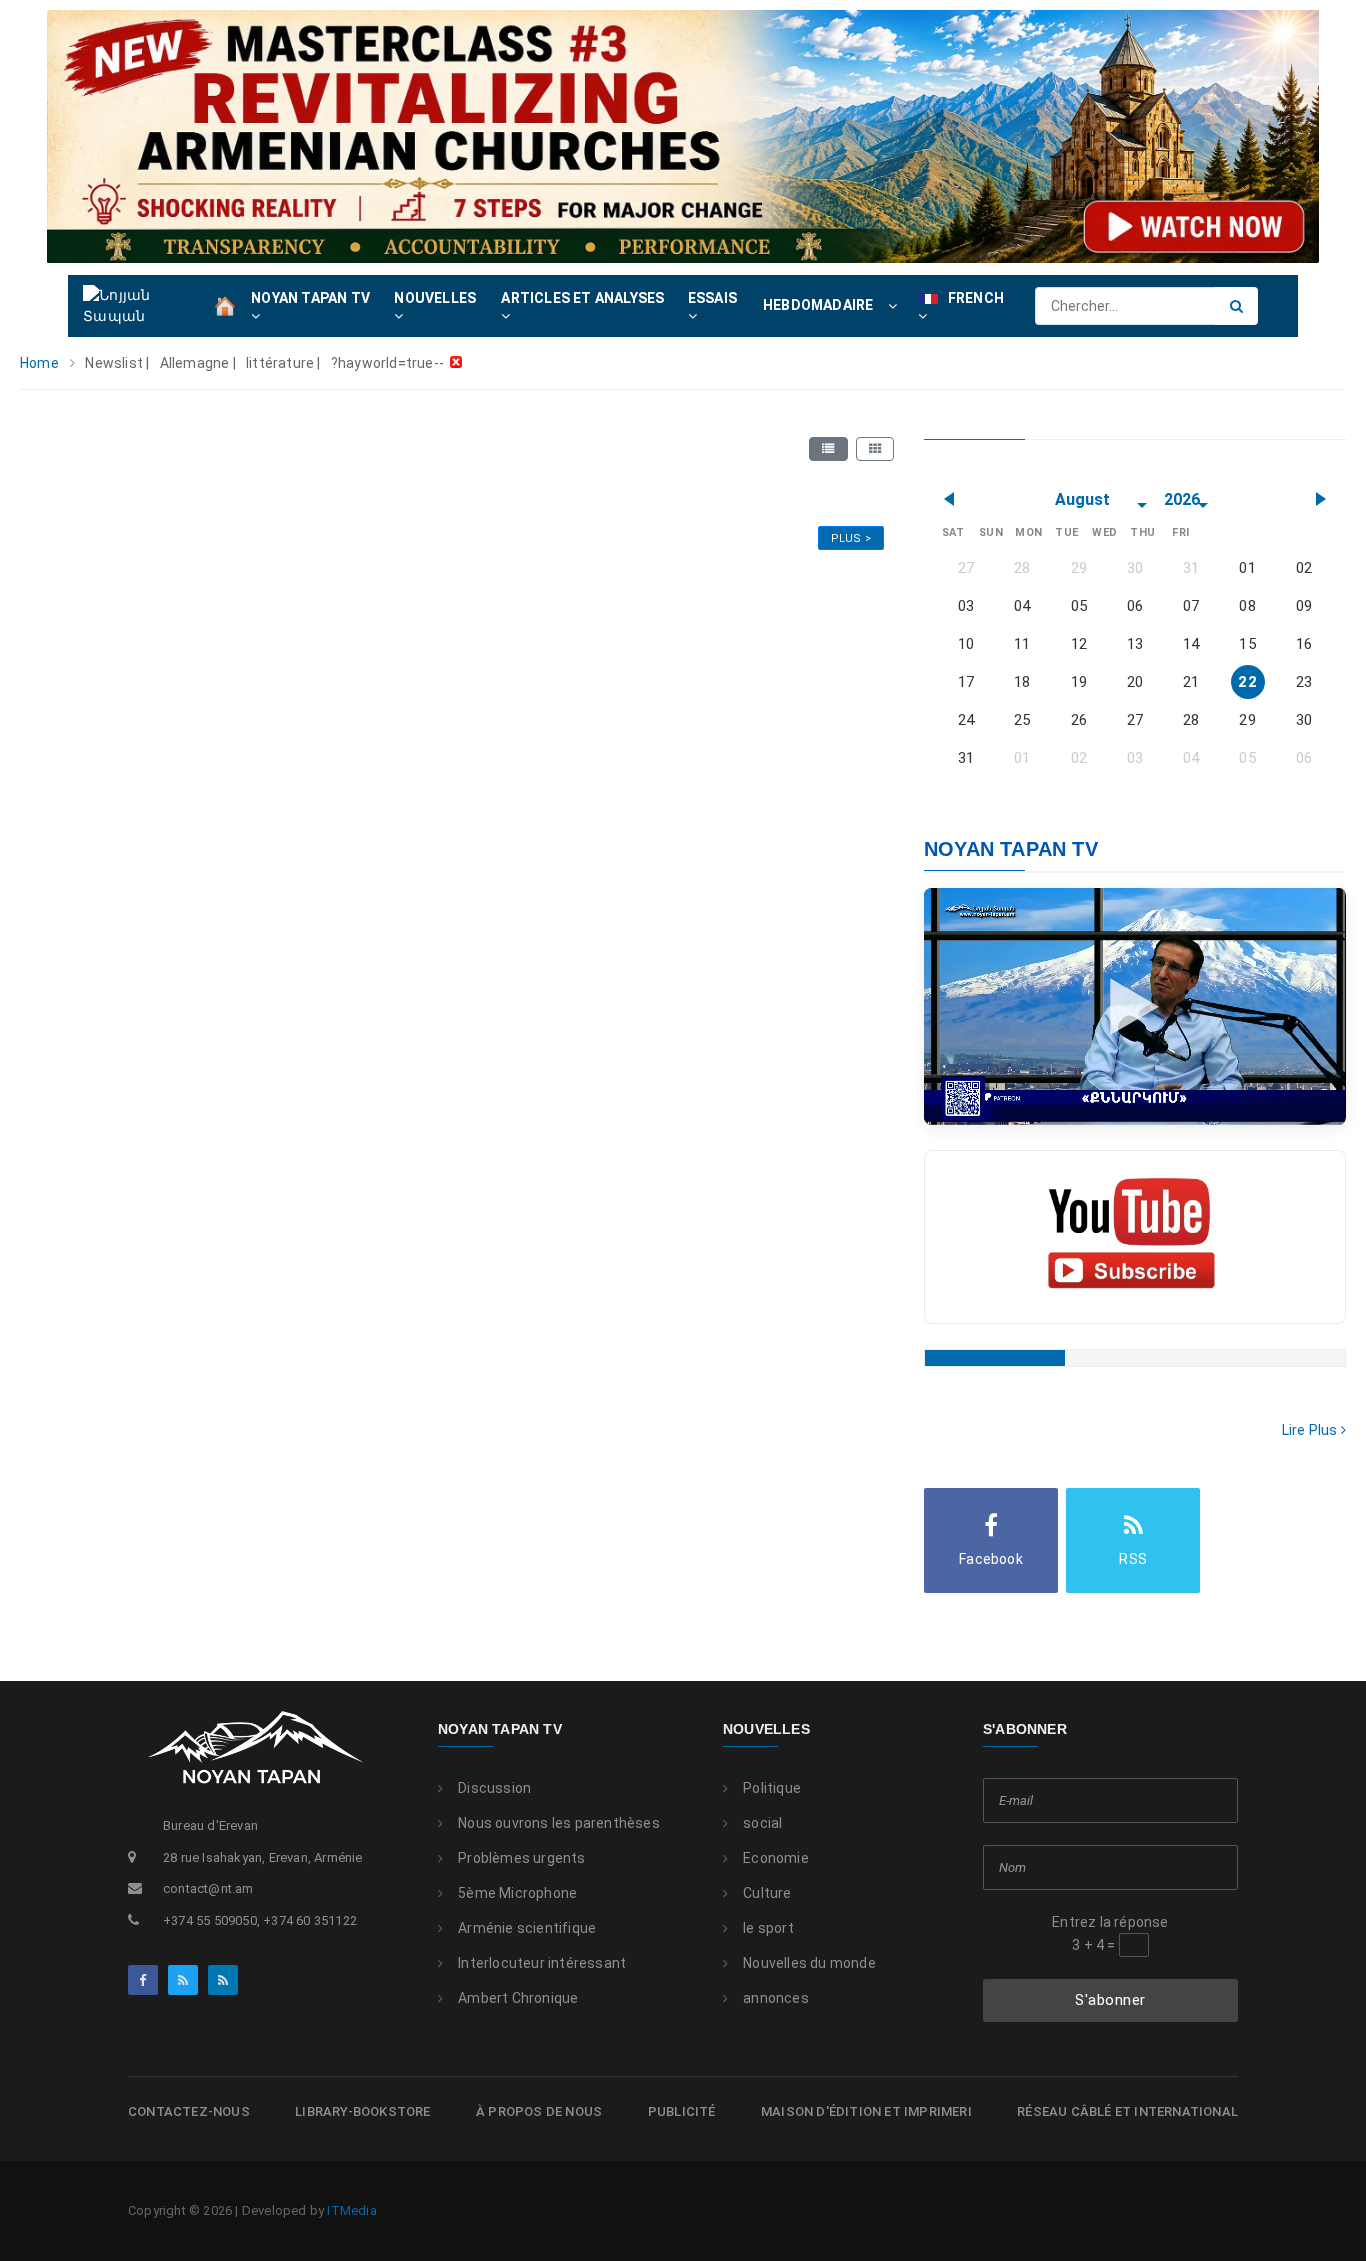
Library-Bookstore (362, 2111)
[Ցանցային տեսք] (875, 449)
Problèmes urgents (521, 1858)
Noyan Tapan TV (500, 1729)
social (762, 1823)
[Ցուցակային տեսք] (828, 449)
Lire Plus (1311, 1430)
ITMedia (351, 2210)
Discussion (494, 1788)
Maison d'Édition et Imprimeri (866, 2111)
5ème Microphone (517, 1893)
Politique (772, 1788)
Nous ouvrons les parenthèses (559, 1823)
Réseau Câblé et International (1127, 2111)
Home (39, 363)
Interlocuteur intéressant (542, 1963)
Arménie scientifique (527, 1928)
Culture (767, 1893)
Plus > (851, 538)
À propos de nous (539, 2111)
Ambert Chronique (518, 1998)
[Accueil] (225, 304)
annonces (776, 1998)
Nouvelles (766, 1729)
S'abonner (1110, 2000)
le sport (768, 1928)
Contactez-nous (189, 2111)
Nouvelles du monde (809, 1963)
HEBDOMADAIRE (818, 305)
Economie (776, 1858)
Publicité (682, 2111)
